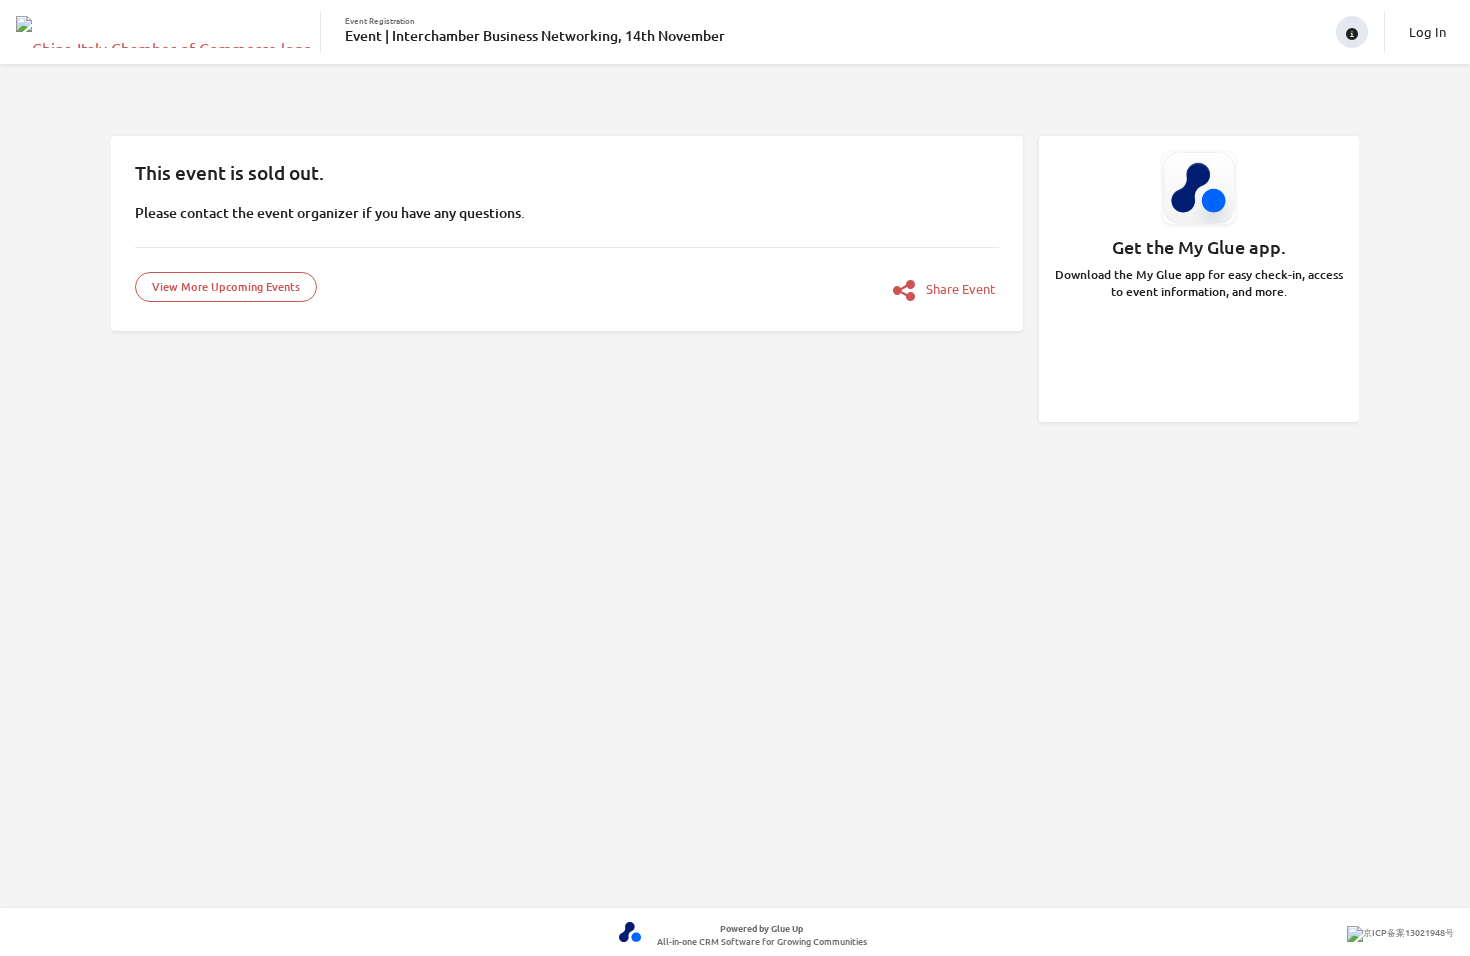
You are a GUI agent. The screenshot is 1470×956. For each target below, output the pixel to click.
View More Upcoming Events (226, 286)
